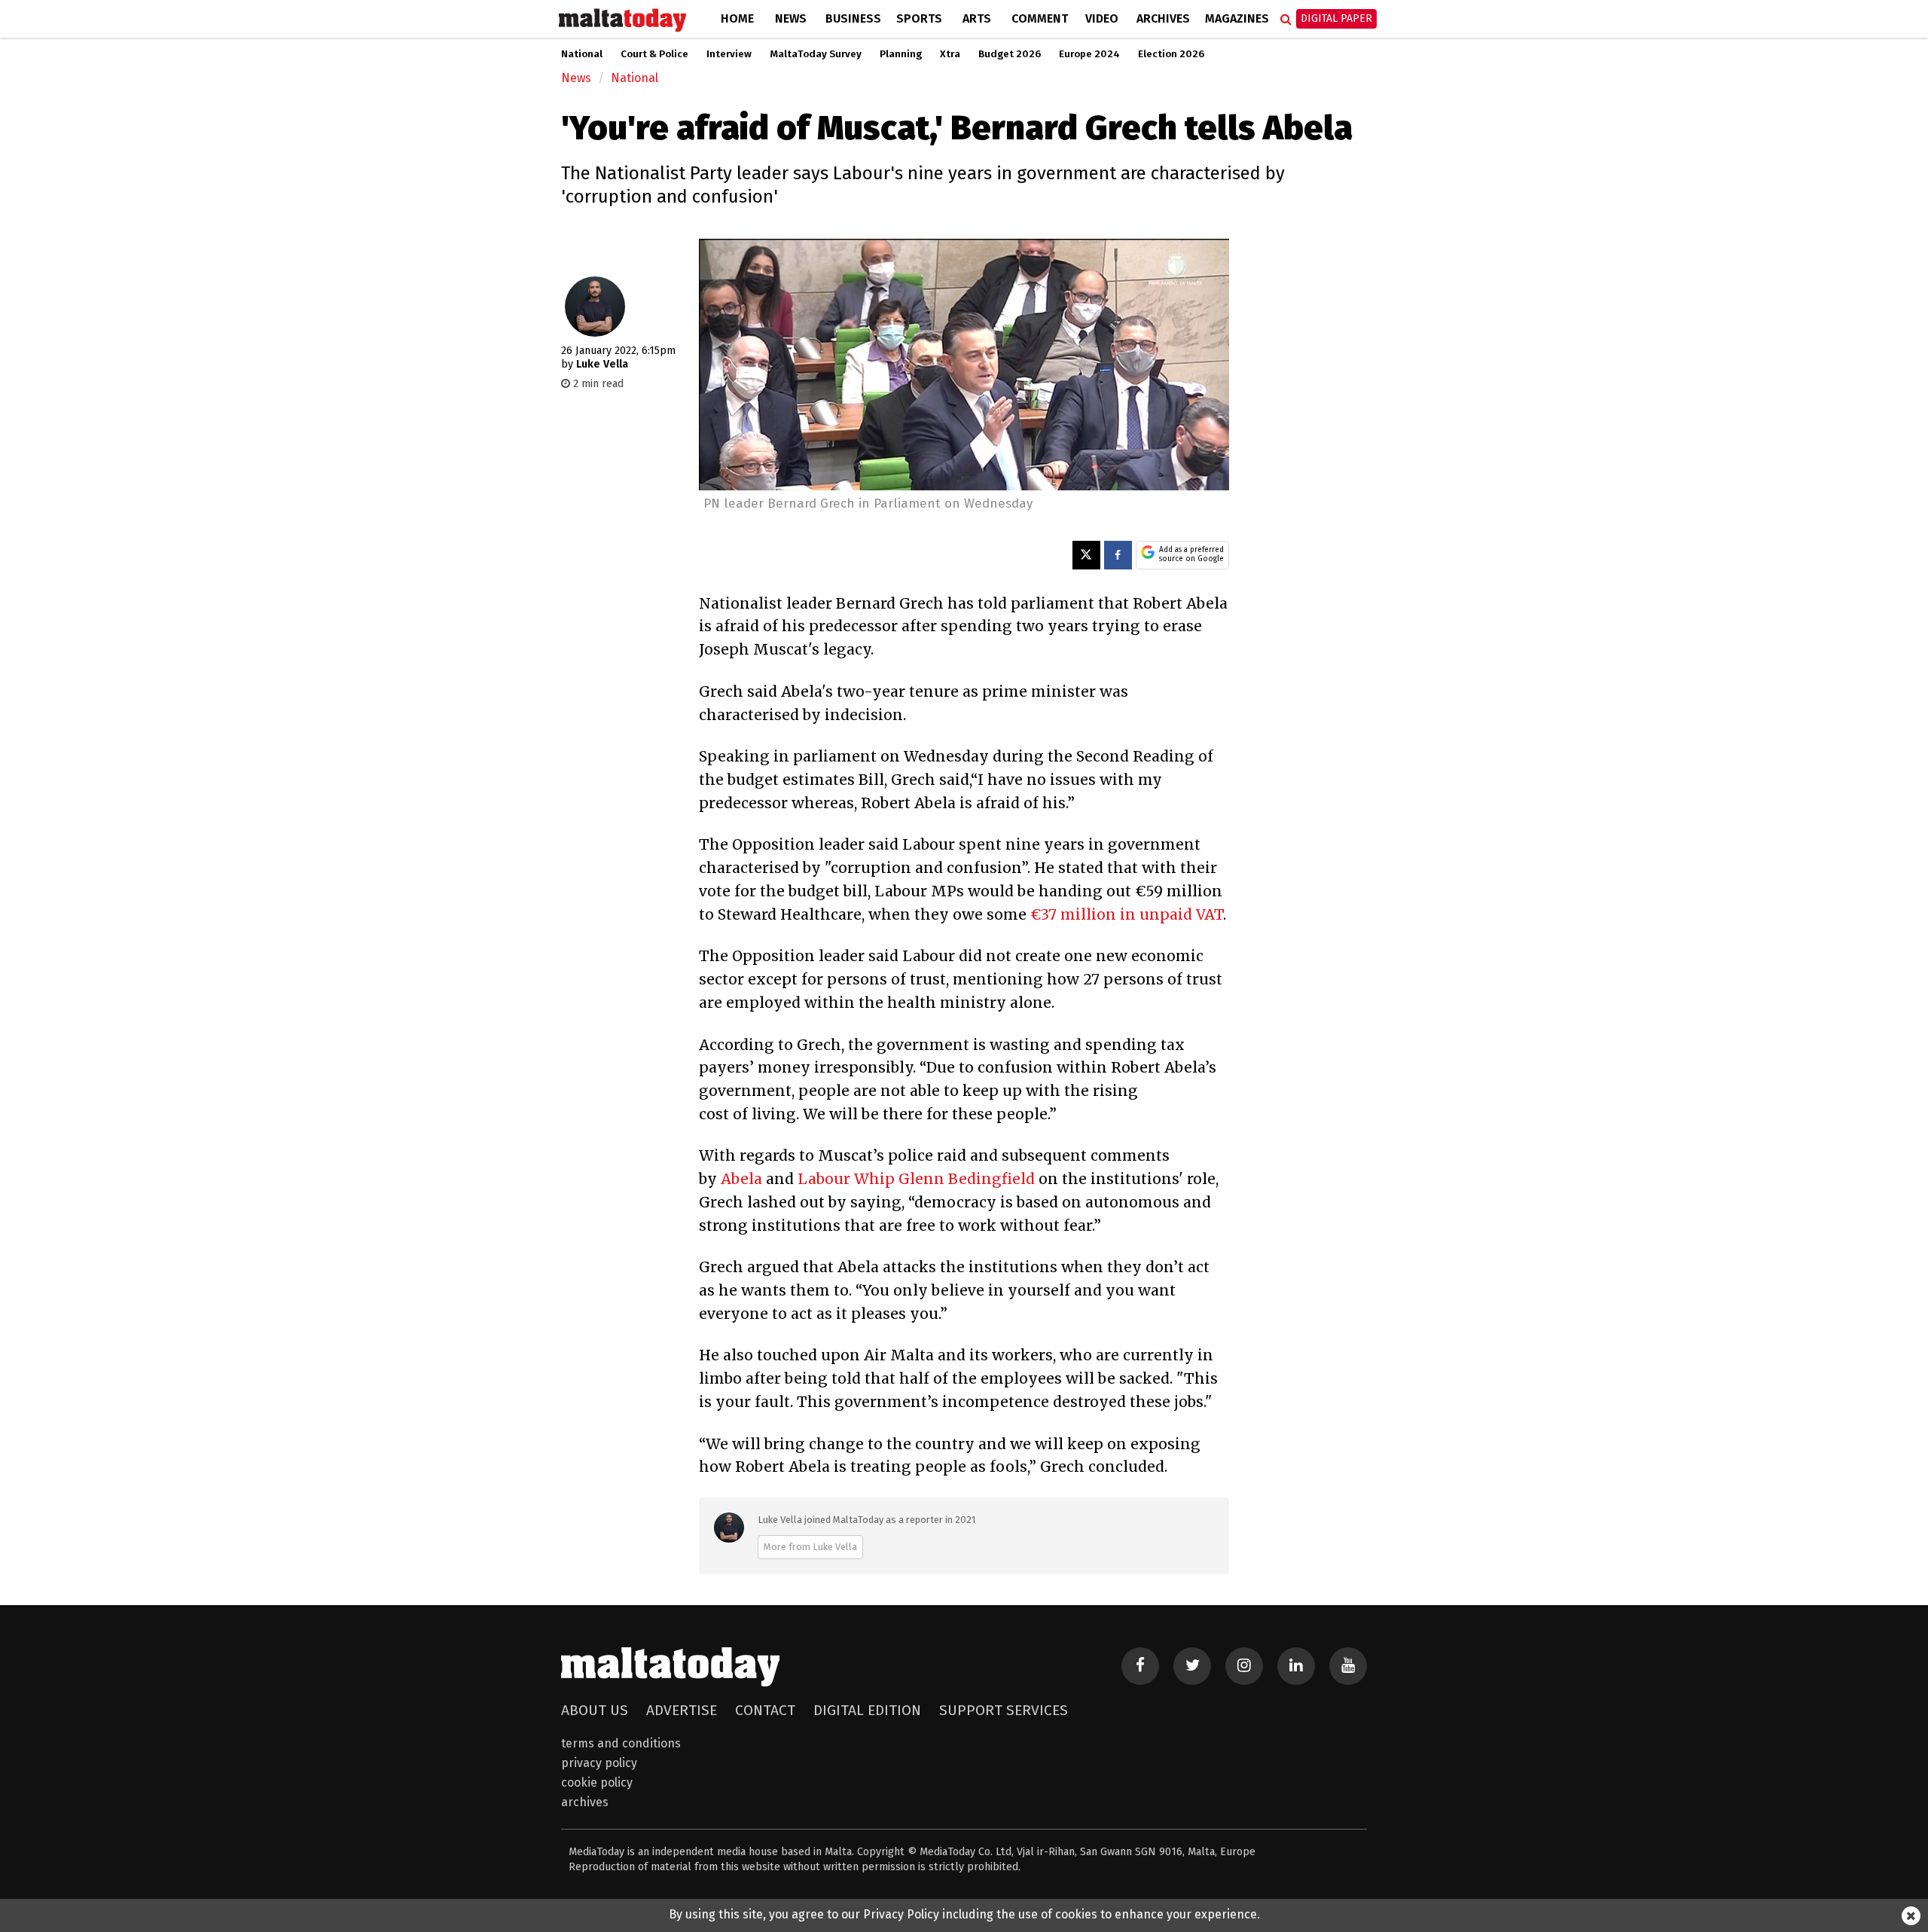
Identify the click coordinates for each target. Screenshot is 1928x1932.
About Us (595, 1710)
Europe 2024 (1089, 54)
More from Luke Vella (810, 1547)
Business (853, 18)
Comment (1040, 18)
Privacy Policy (599, 1763)
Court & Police (654, 54)
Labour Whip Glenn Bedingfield (916, 1179)
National (582, 54)
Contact (765, 1710)
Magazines (1237, 18)
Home (737, 18)
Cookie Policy (597, 1782)
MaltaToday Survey (816, 54)
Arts (977, 18)
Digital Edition (867, 1710)
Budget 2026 (1010, 54)
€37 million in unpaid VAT (1127, 914)
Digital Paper (1336, 18)
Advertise (682, 1710)
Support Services (1004, 1710)
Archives (1163, 18)
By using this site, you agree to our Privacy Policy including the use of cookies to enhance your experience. (964, 1914)
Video (1102, 18)
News (791, 18)
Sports (919, 18)
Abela (741, 1179)
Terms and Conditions (621, 1743)
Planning (901, 54)
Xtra (950, 54)
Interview (729, 54)
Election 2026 (1171, 54)
